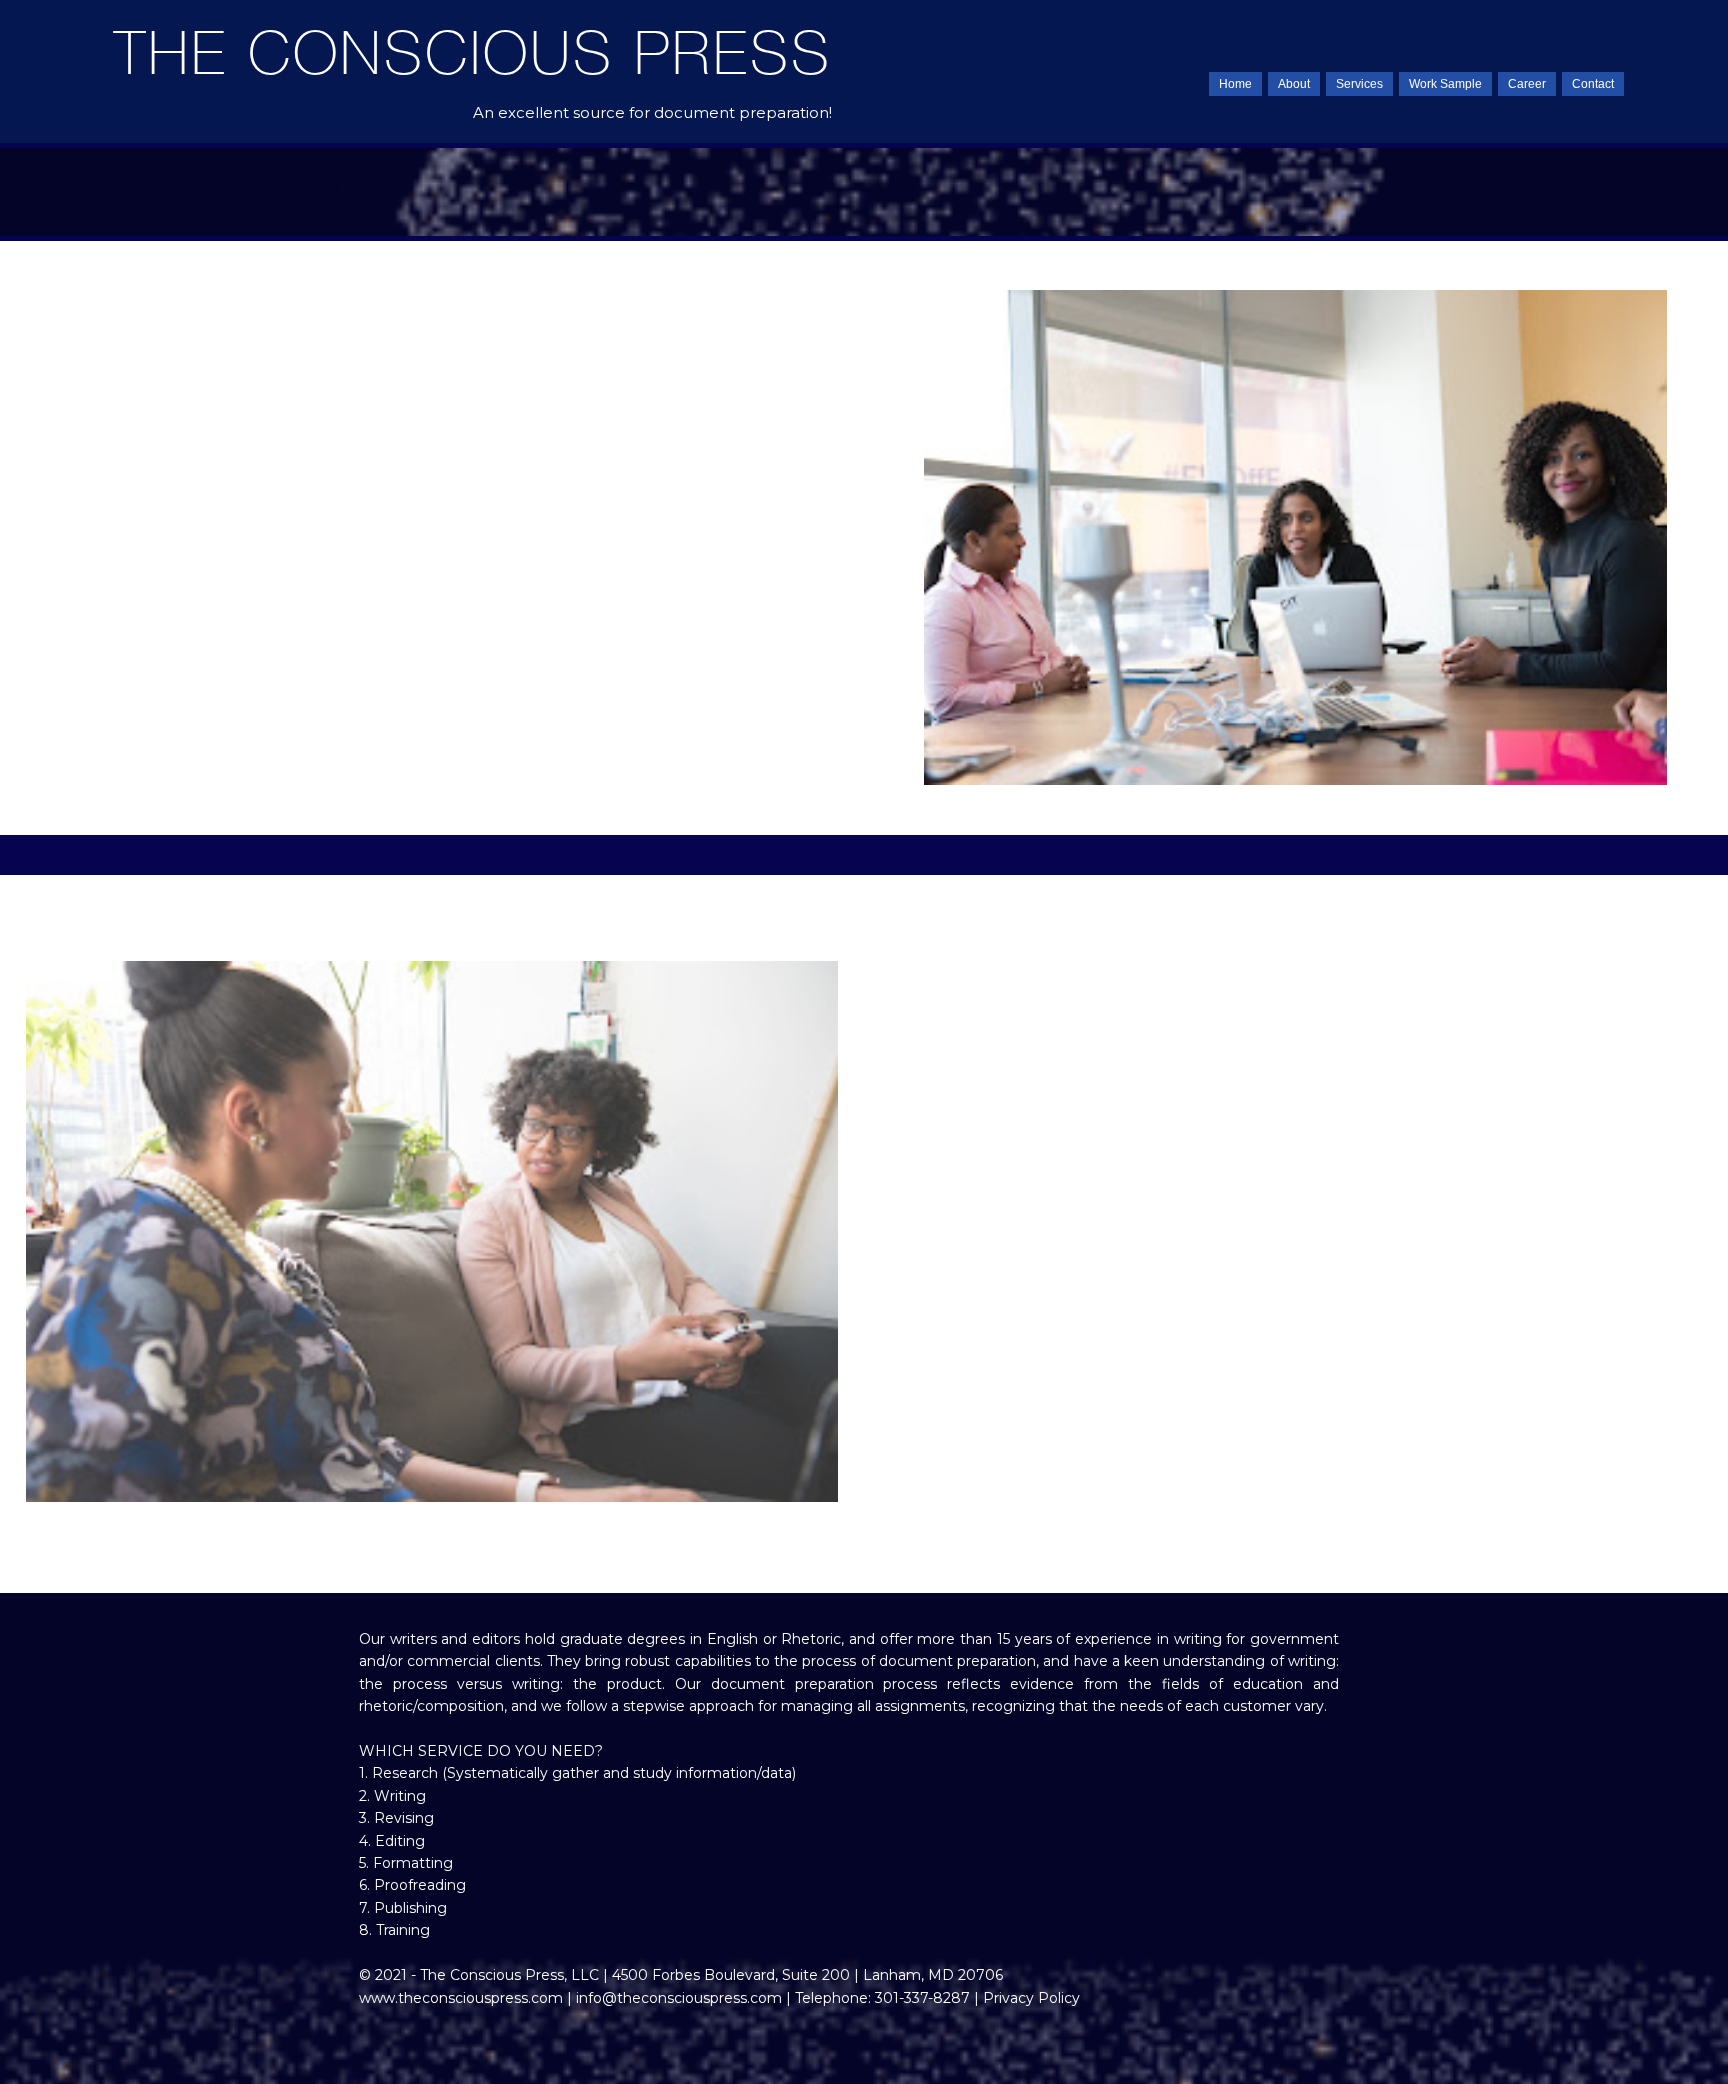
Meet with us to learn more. (582, 735)
